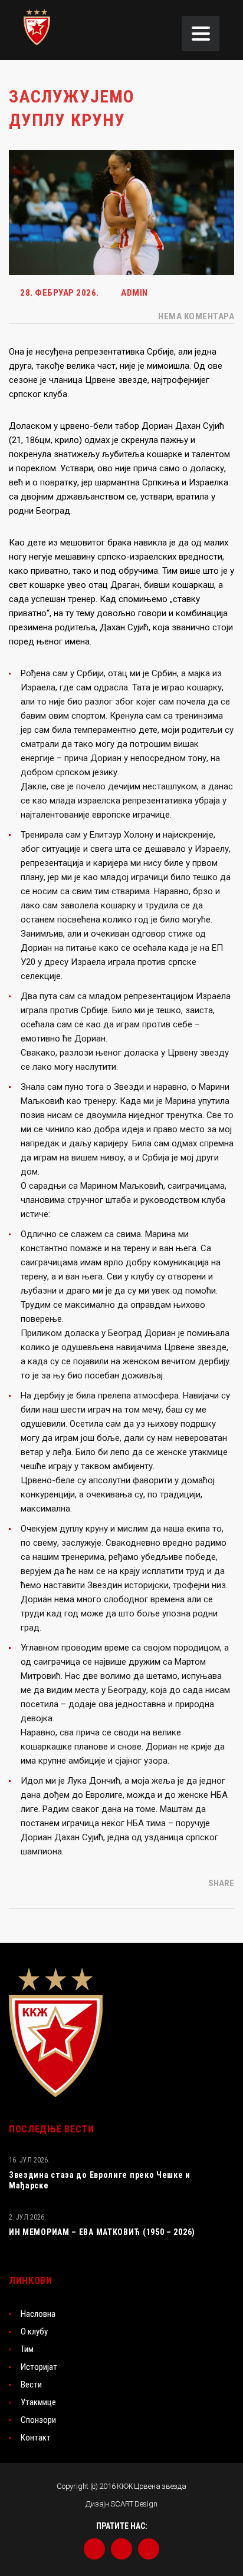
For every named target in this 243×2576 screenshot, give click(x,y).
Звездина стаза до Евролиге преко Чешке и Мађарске (100, 2180)
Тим (27, 2349)
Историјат (39, 2367)
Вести (31, 2385)
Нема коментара (195, 316)
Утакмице (38, 2402)
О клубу (34, 2332)
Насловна (38, 2314)
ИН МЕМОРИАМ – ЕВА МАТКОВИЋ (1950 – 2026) (102, 2232)
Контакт (36, 2438)
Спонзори (38, 2420)
